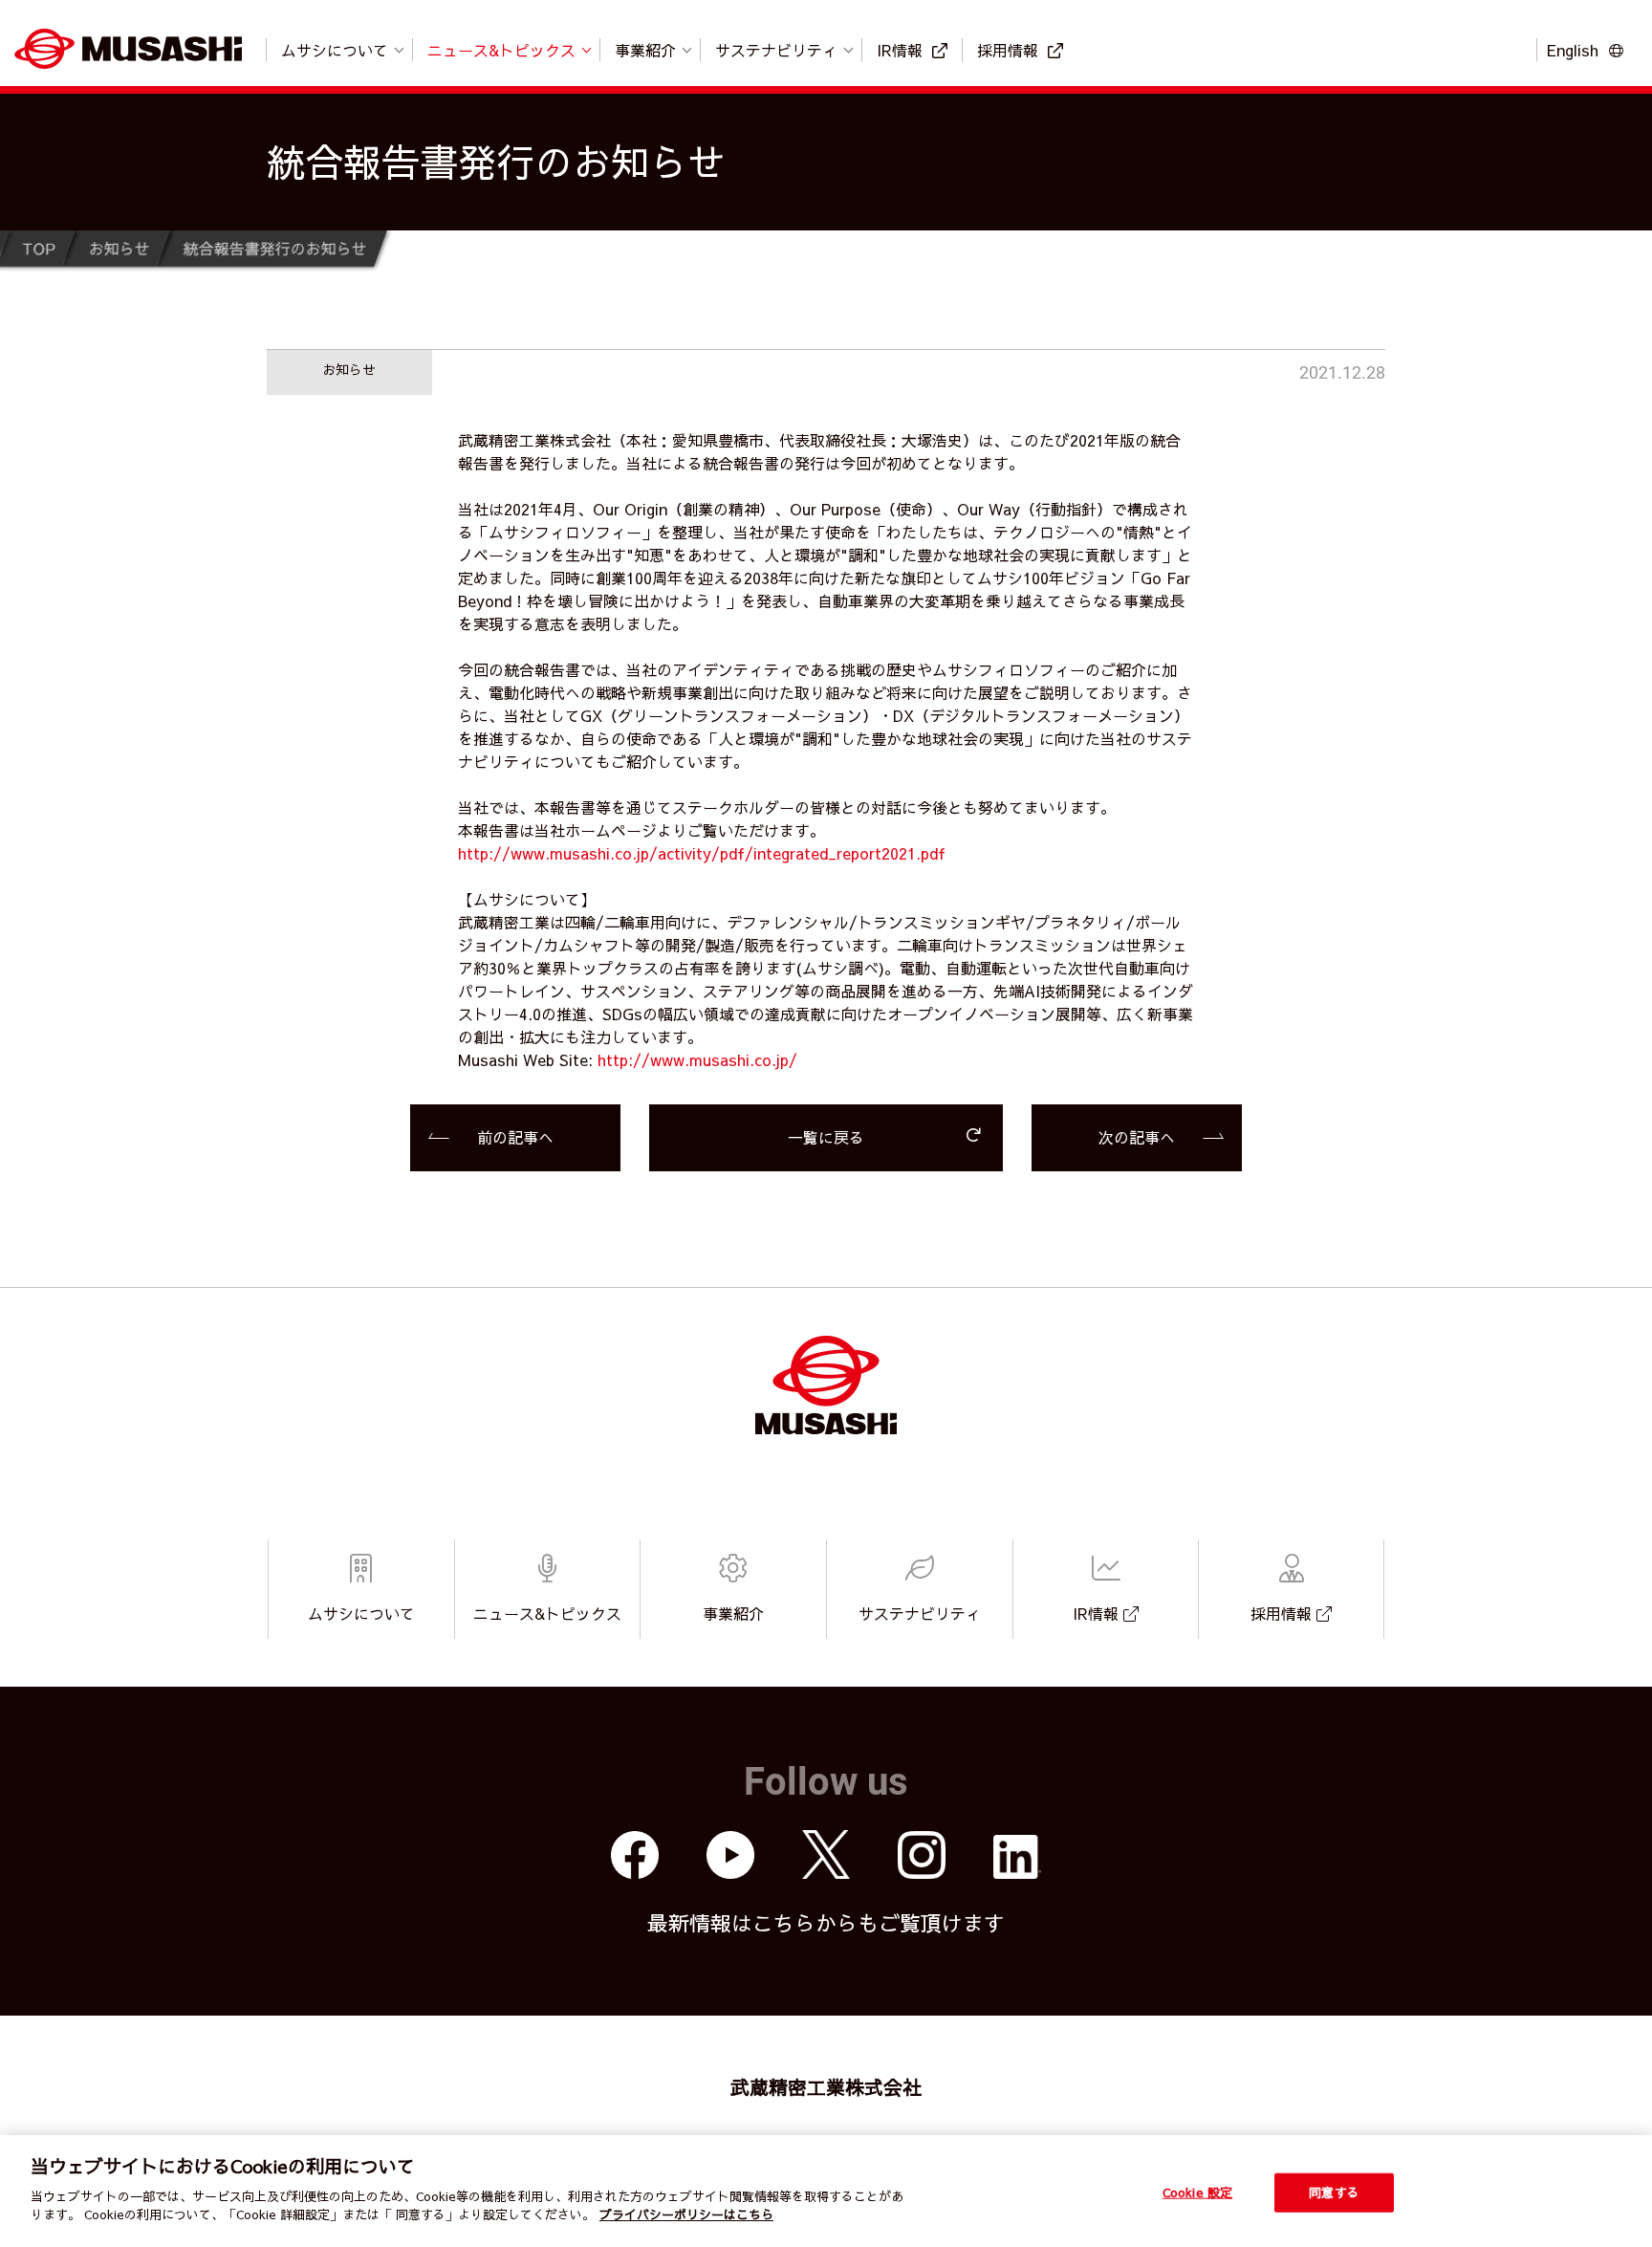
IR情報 (900, 50)
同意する (1334, 2192)
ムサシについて (335, 50)
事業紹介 (645, 50)
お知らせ (119, 248)
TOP (38, 248)
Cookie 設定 (1197, 2192)
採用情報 (1008, 50)
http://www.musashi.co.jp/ (697, 1059)
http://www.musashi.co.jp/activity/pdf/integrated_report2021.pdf (702, 853)
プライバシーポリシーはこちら (686, 2214)
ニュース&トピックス (501, 50)
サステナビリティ (776, 50)
